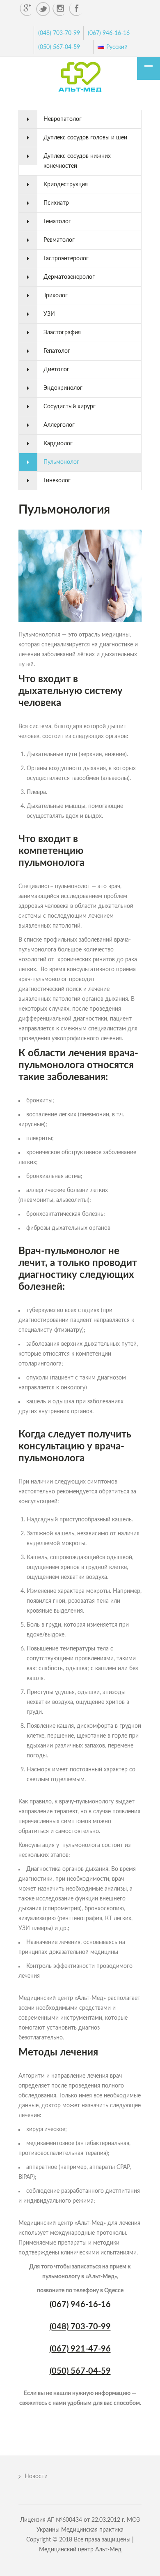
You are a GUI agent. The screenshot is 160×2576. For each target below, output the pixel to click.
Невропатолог (63, 119)
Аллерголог (59, 425)
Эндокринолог (63, 388)
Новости (36, 2476)
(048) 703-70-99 (59, 33)
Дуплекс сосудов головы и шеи (85, 138)
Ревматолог (59, 240)
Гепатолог (57, 351)
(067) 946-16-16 (109, 33)
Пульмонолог (61, 462)
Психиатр (56, 203)
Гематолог (57, 222)
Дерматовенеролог (69, 277)
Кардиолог (58, 444)
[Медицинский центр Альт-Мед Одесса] (80, 78)
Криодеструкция (66, 185)
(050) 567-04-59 (59, 47)
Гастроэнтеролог (66, 259)
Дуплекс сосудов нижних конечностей (77, 161)
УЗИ (49, 314)
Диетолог (56, 370)
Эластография (62, 333)
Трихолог (56, 296)
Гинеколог (57, 481)
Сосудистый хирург (70, 407)
